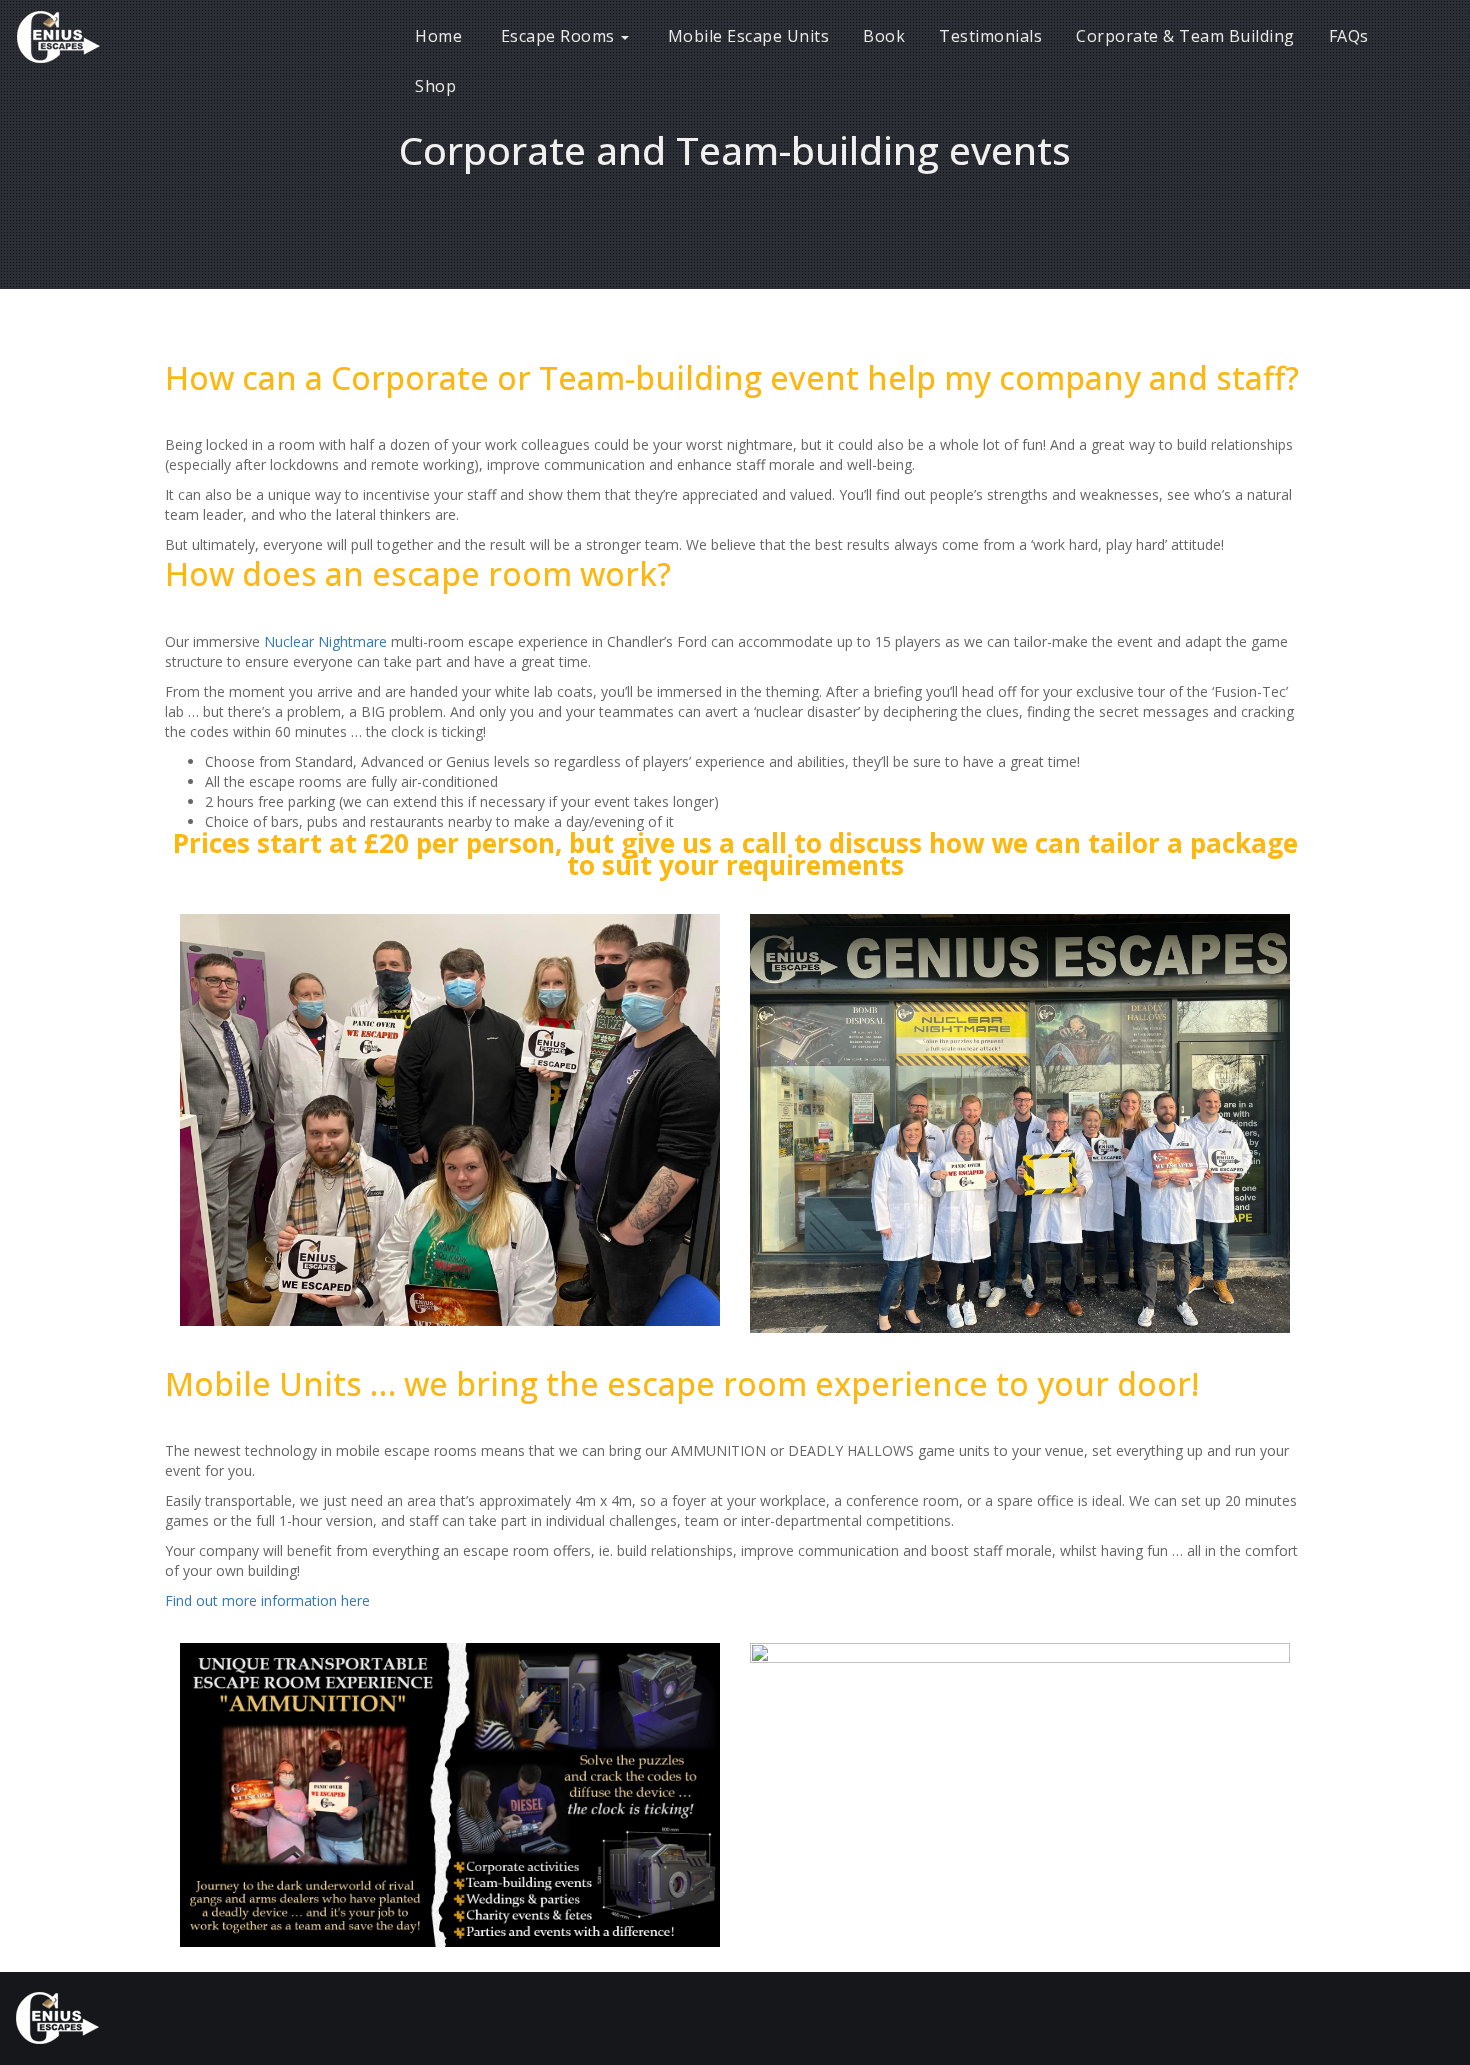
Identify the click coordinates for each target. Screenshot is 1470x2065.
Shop (435, 86)
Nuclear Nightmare (325, 641)
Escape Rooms (557, 36)
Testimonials (990, 36)
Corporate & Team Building (1185, 36)
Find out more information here (267, 1600)
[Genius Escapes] (79, 35)
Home (438, 36)
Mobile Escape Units (746, 36)
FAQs (1349, 36)
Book (884, 36)
